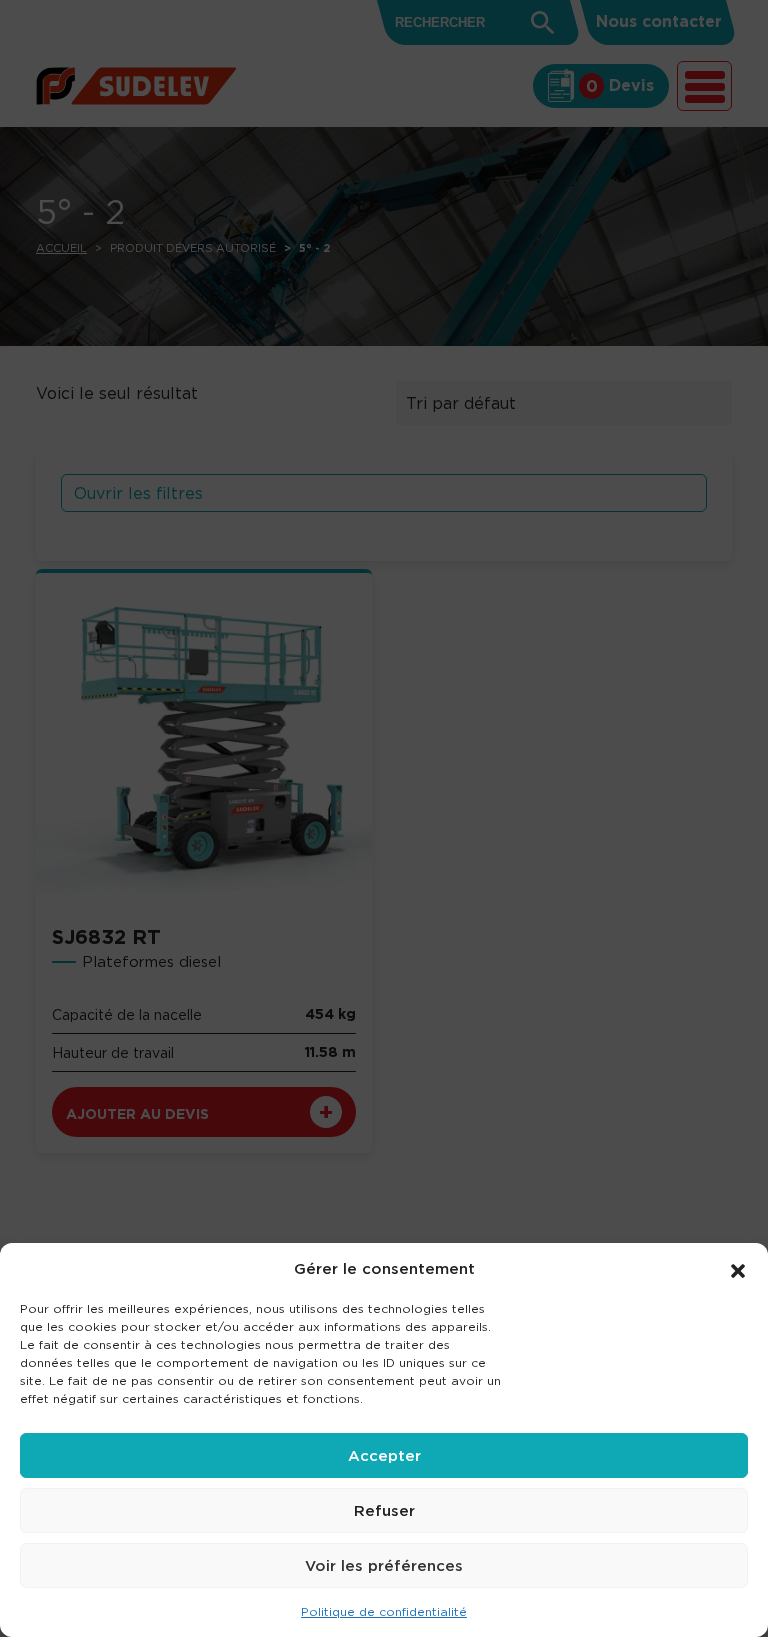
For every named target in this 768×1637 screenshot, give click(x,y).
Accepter (384, 1455)
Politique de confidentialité (384, 1611)
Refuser (384, 1510)
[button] (738, 1269)
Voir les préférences (384, 1565)
